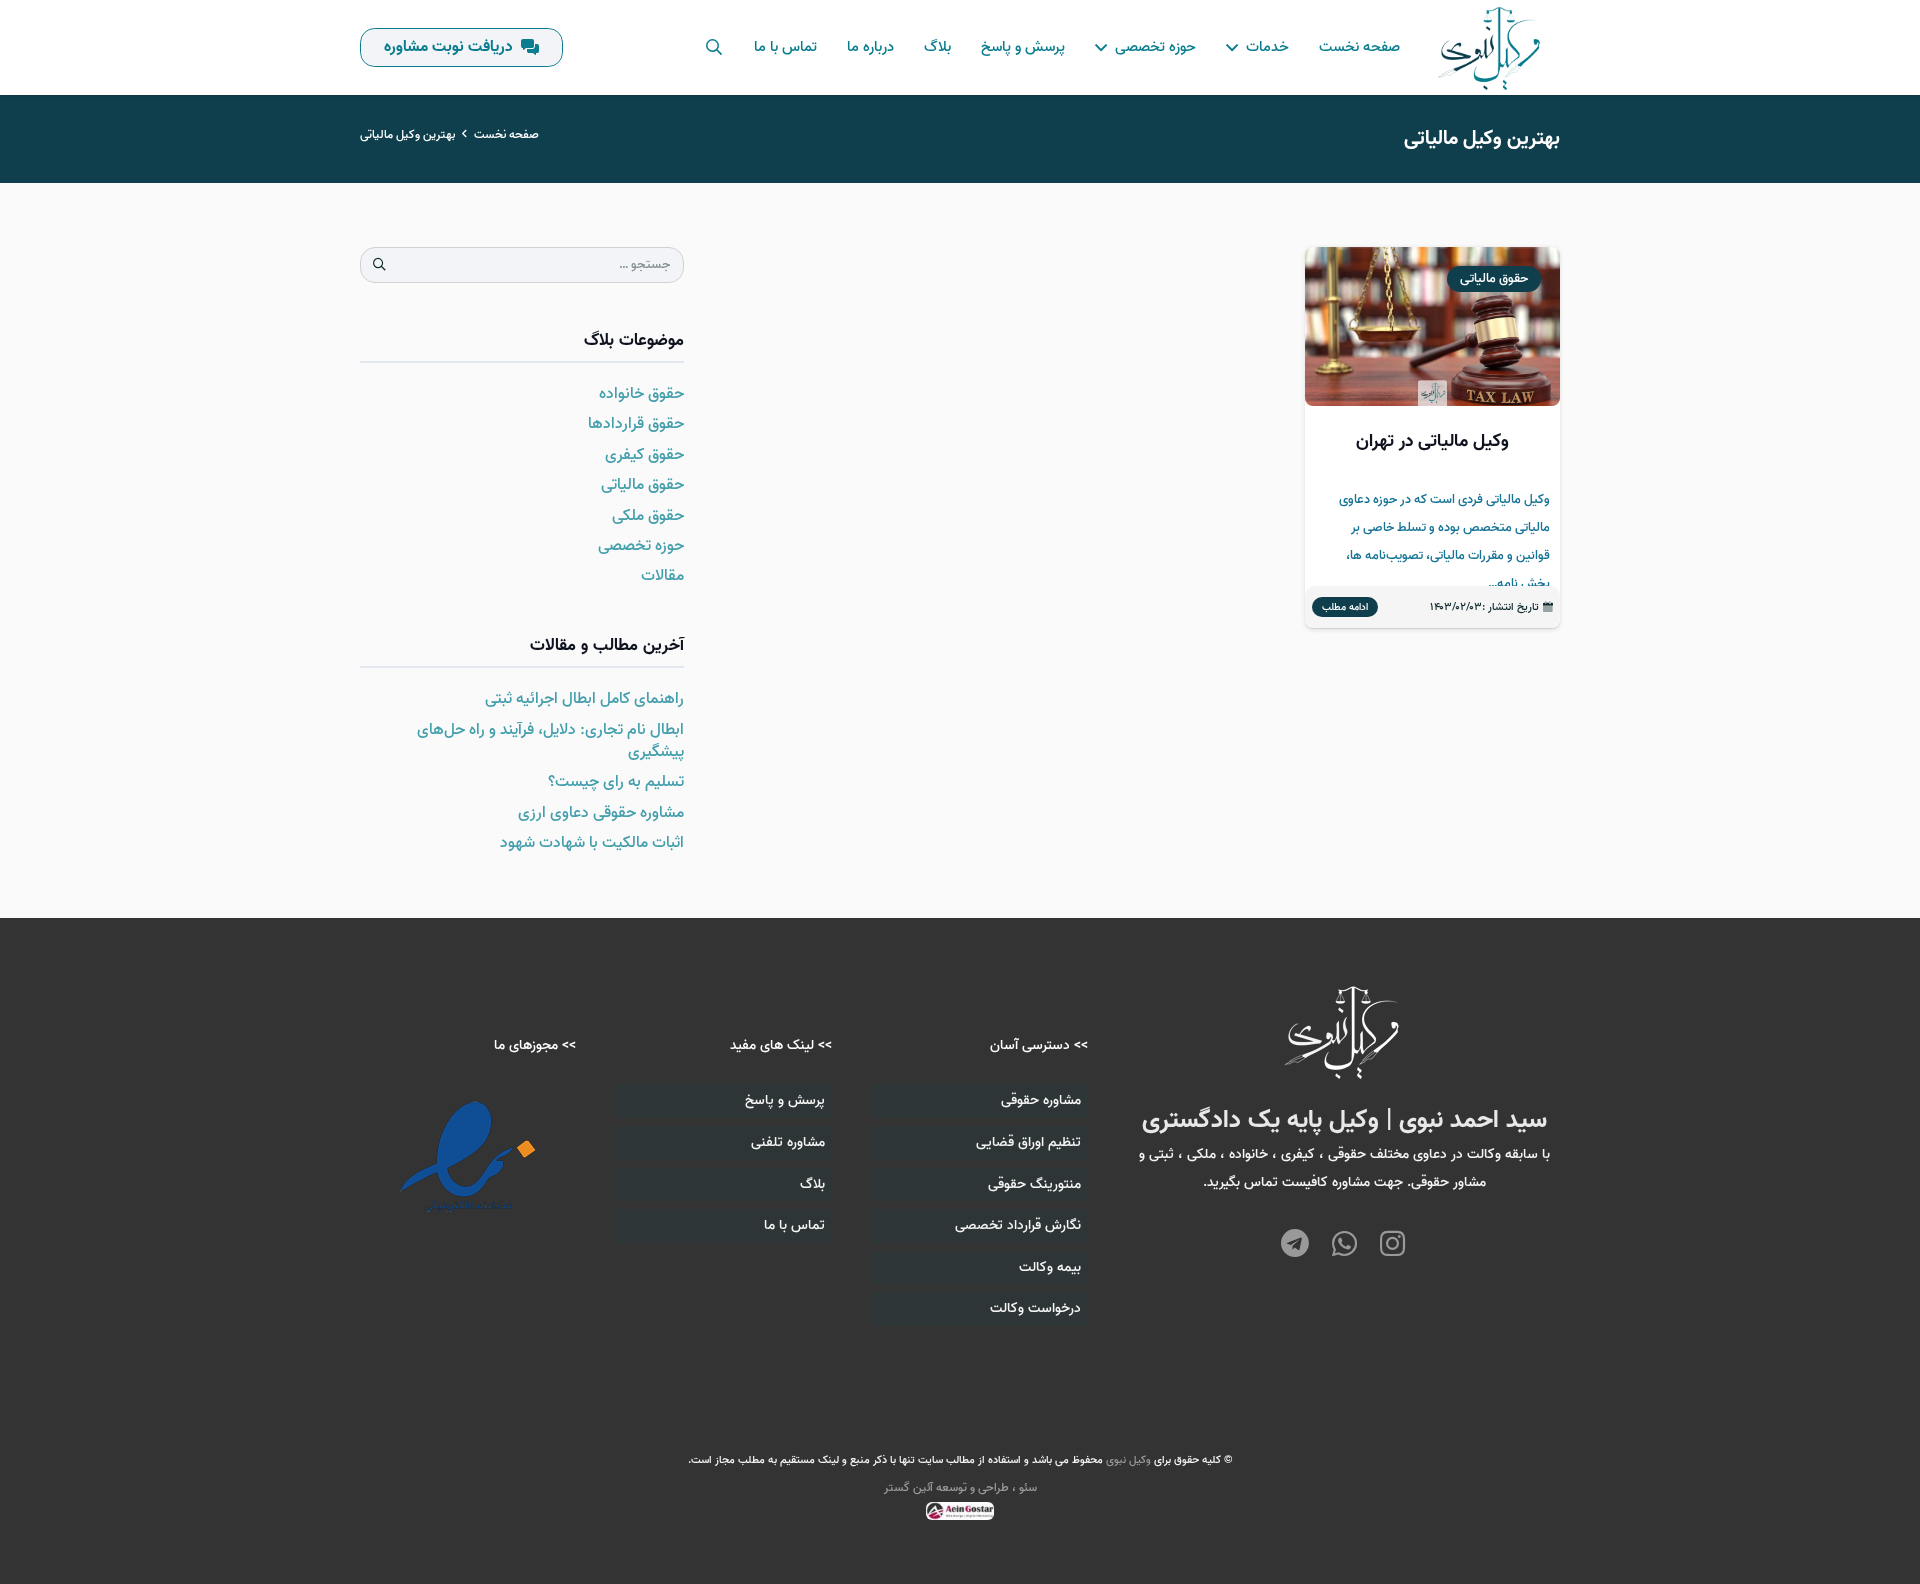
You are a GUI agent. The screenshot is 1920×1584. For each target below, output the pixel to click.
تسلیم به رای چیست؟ (616, 782)
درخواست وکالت (1035, 1308)
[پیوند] (1491, 48)
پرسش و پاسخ (785, 1100)
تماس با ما (794, 1225)
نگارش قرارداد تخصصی (1018, 1225)
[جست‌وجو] (713, 47)
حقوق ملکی (648, 516)
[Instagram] (1392, 1243)
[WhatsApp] (1344, 1245)
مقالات (662, 576)
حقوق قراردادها (636, 424)
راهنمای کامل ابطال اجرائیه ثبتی (584, 699)
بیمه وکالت (1050, 1267)
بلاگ (812, 1184)
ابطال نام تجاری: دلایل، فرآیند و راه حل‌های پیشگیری (550, 741)
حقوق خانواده (641, 394)
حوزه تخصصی (641, 546)
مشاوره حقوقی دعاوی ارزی (601, 813)
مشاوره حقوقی (1041, 1100)
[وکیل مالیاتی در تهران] (1432, 437)
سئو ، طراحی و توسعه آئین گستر (960, 1487)
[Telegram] (1295, 1245)
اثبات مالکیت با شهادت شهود (592, 843)
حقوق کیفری (644, 455)
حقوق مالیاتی (642, 485)
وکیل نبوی (1128, 1460)
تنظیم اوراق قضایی (1028, 1142)
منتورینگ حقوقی (1034, 1184)
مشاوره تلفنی (788, 1142)
